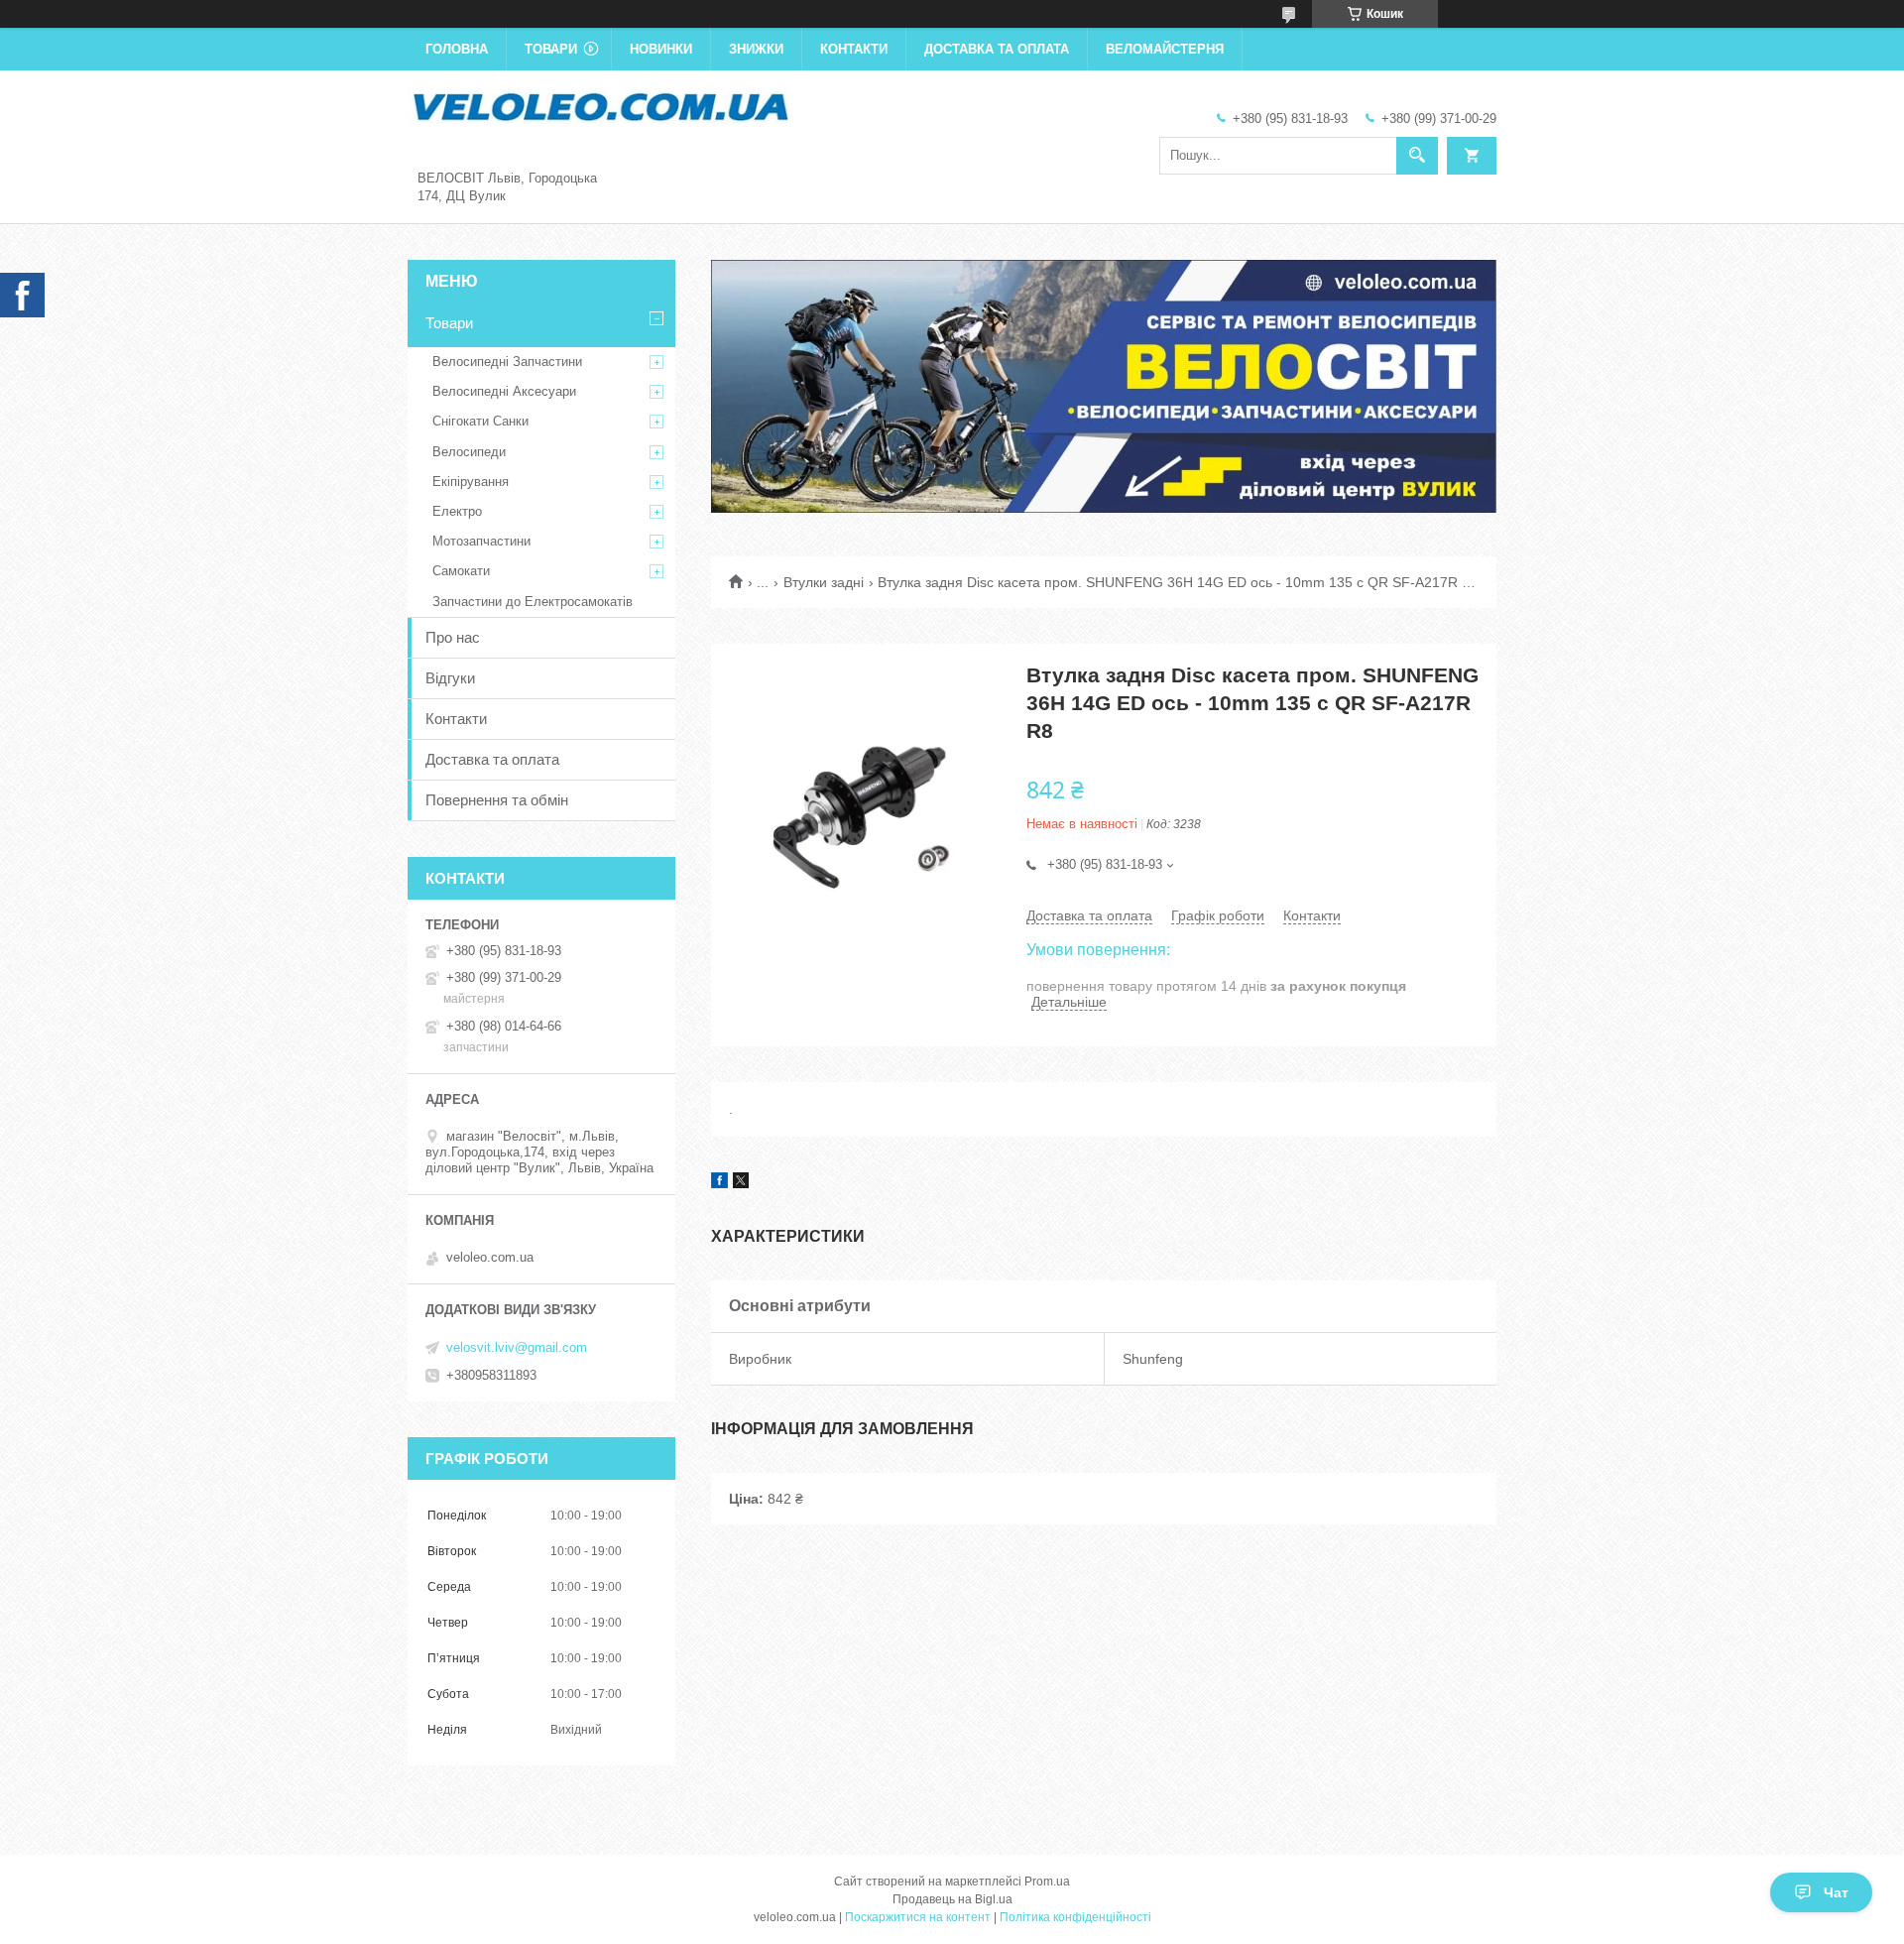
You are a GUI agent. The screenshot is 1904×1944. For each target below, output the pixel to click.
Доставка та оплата (997, 49)
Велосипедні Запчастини (507, 362)
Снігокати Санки (480, 421)
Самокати (461, 571)
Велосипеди (469, 452)
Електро (457, 511)
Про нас (453, 637)
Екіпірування (471, 482)
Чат (1836, 1892)
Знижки (756, 49)
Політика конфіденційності (1075, 1917)
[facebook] (719, 1183)
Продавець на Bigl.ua (952, 1899)
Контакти (854, 49)
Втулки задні (824, 582)
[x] (741, 1183)
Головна (457, 49)
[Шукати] (1417, 156)
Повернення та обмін (497, 800)
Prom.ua (1047, 1882)
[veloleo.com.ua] (601, 105)
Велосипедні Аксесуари (504, 391)
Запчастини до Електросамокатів (533, 602)
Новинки (661, 49)
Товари (551, 49)
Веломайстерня (1165, 49)
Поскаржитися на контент (918, 1917)
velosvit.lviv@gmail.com (517, 1347)
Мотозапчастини (481, 541)
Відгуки (450, 678)
